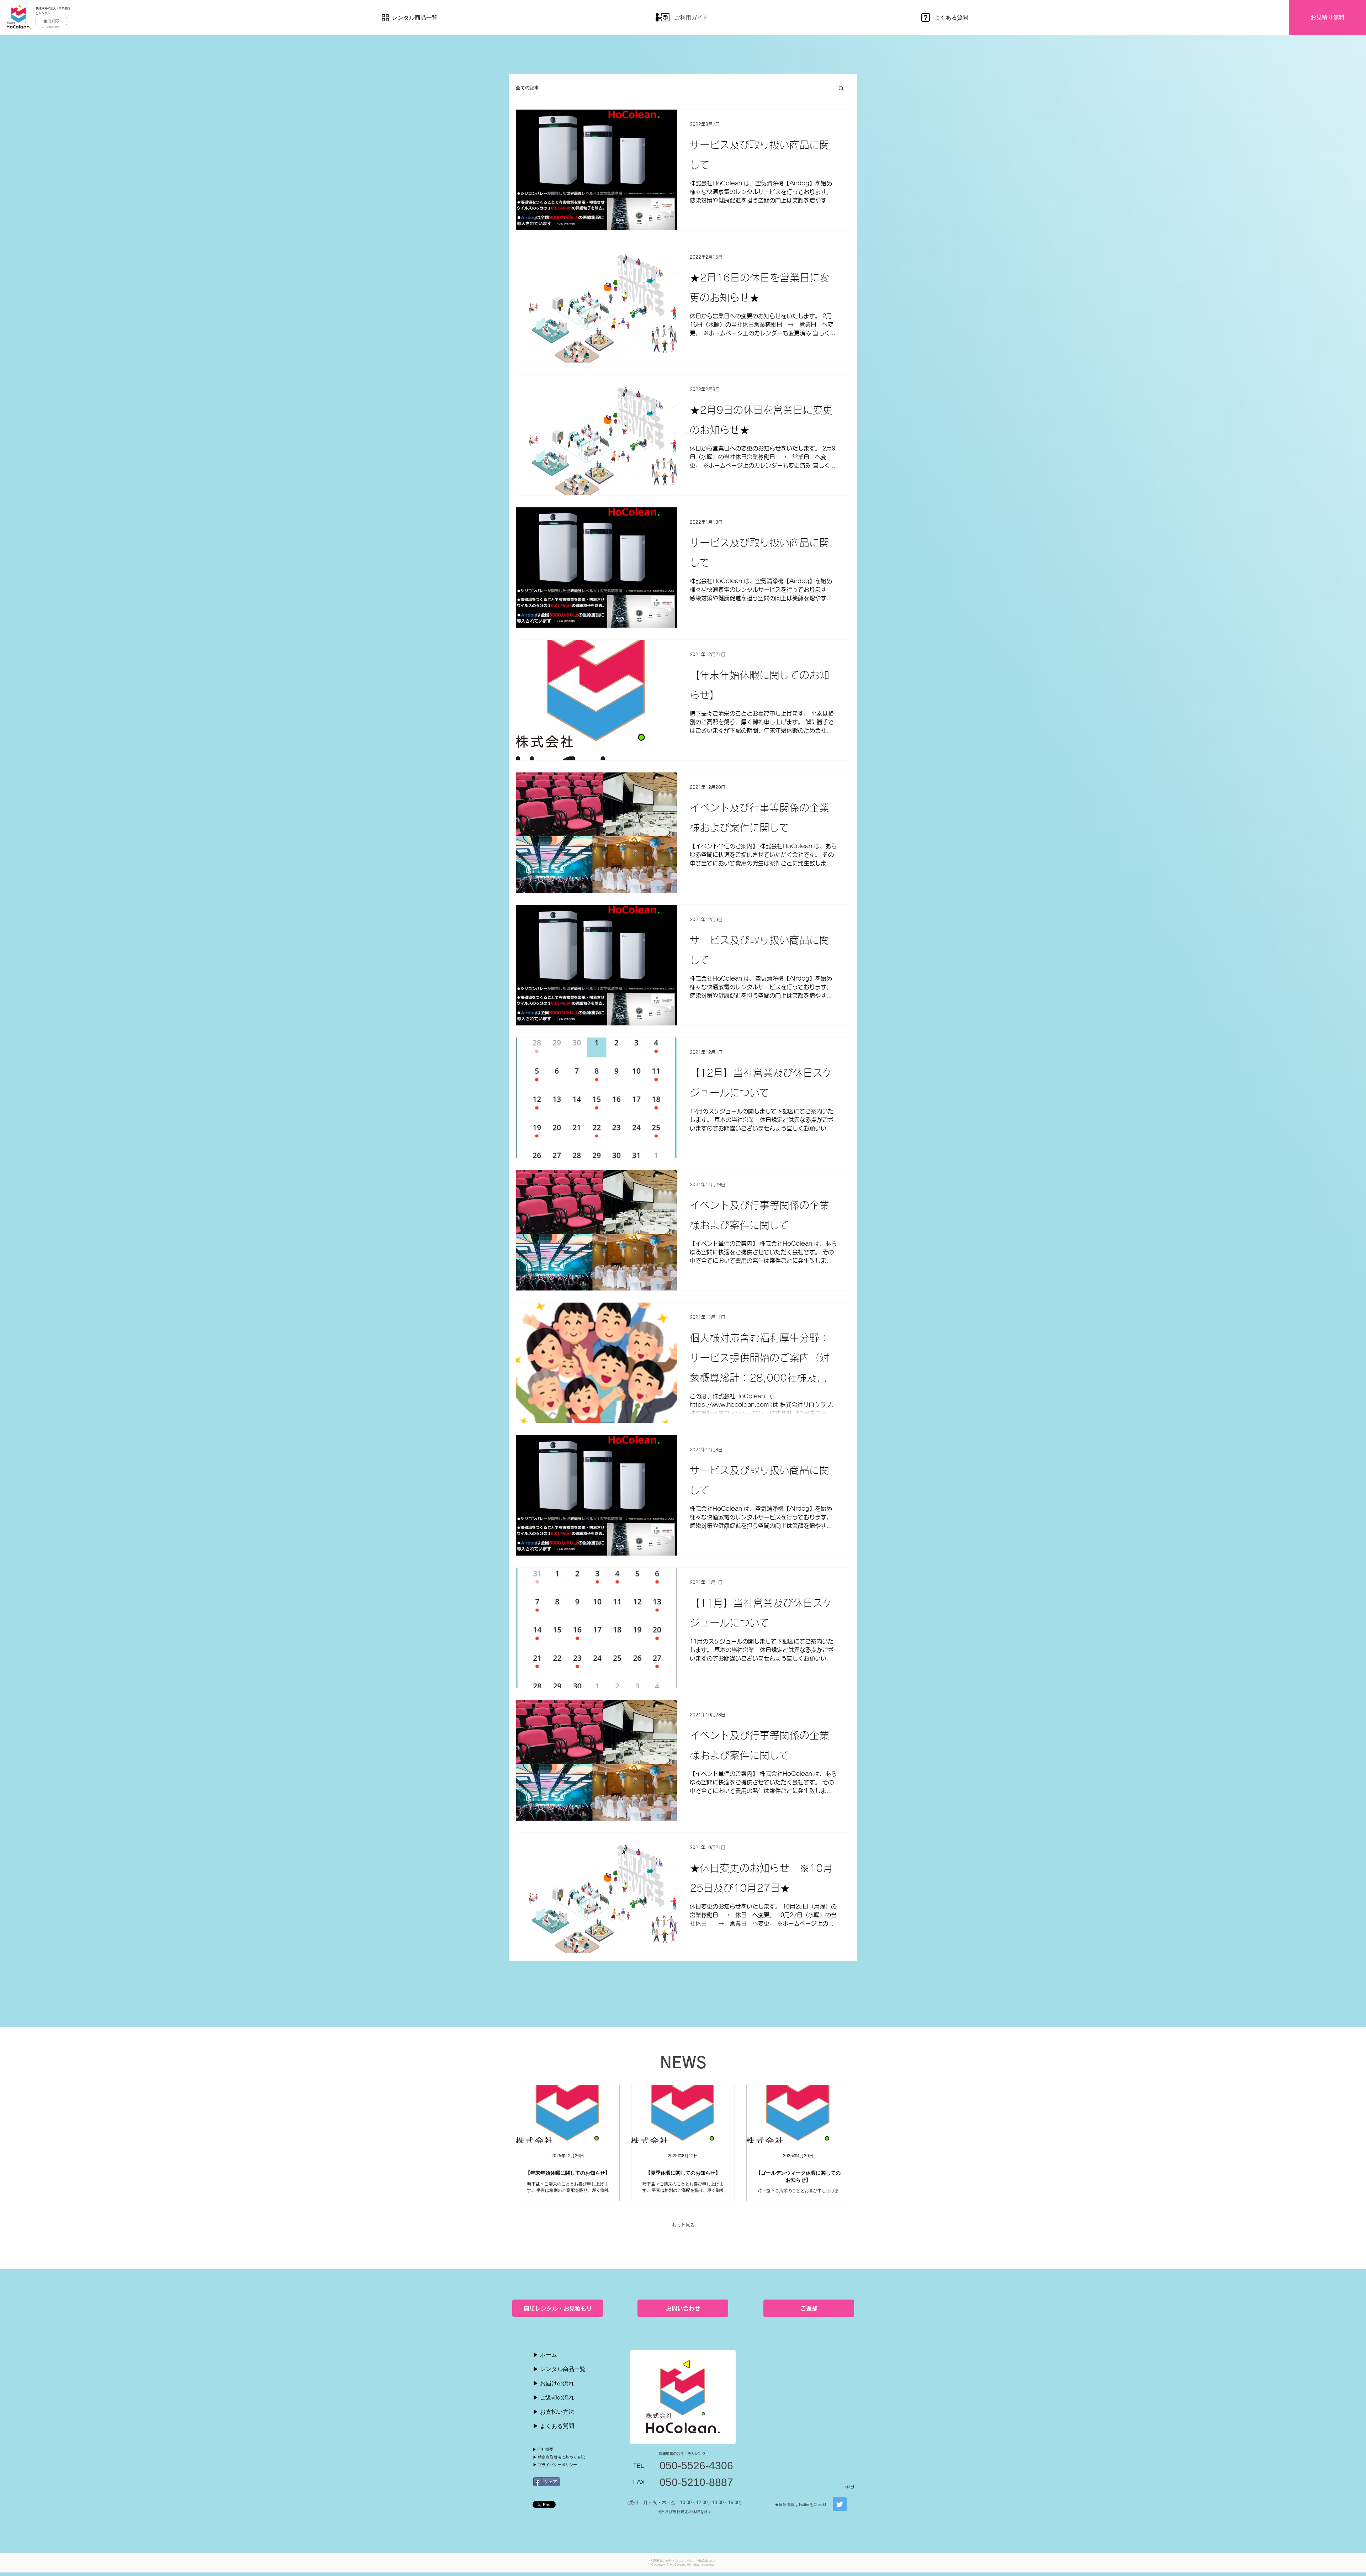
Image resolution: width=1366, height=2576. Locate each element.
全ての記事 (527, 88)
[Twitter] (840, 2504)
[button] (841, 89)
